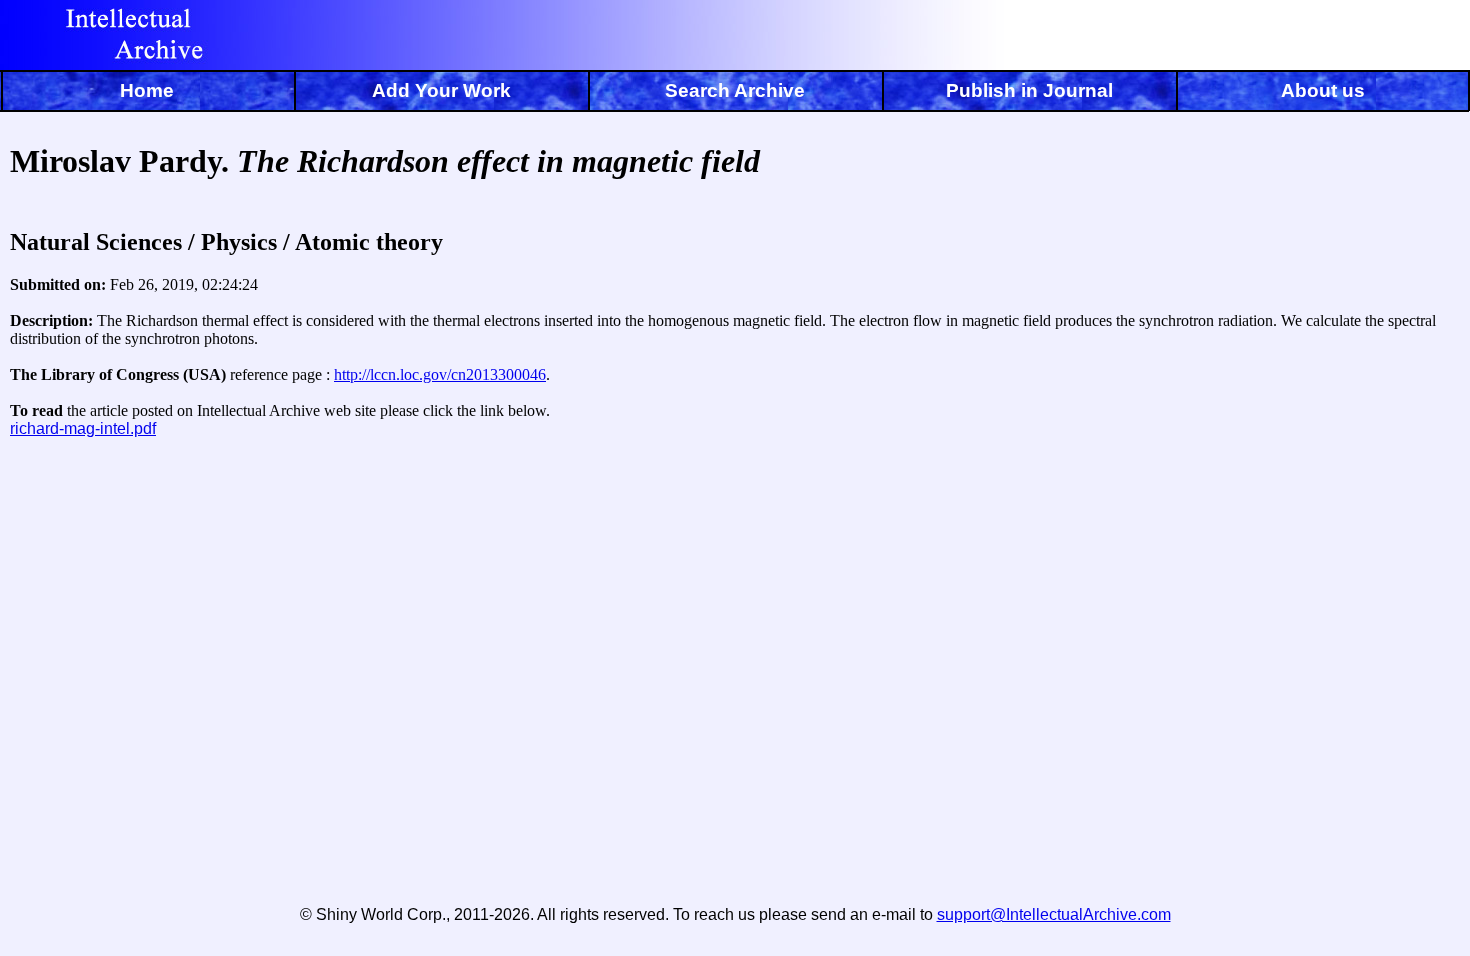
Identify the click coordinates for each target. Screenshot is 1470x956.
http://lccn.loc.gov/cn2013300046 (440, 374)
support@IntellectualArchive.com (1054, 914)
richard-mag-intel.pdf (83, 428)
